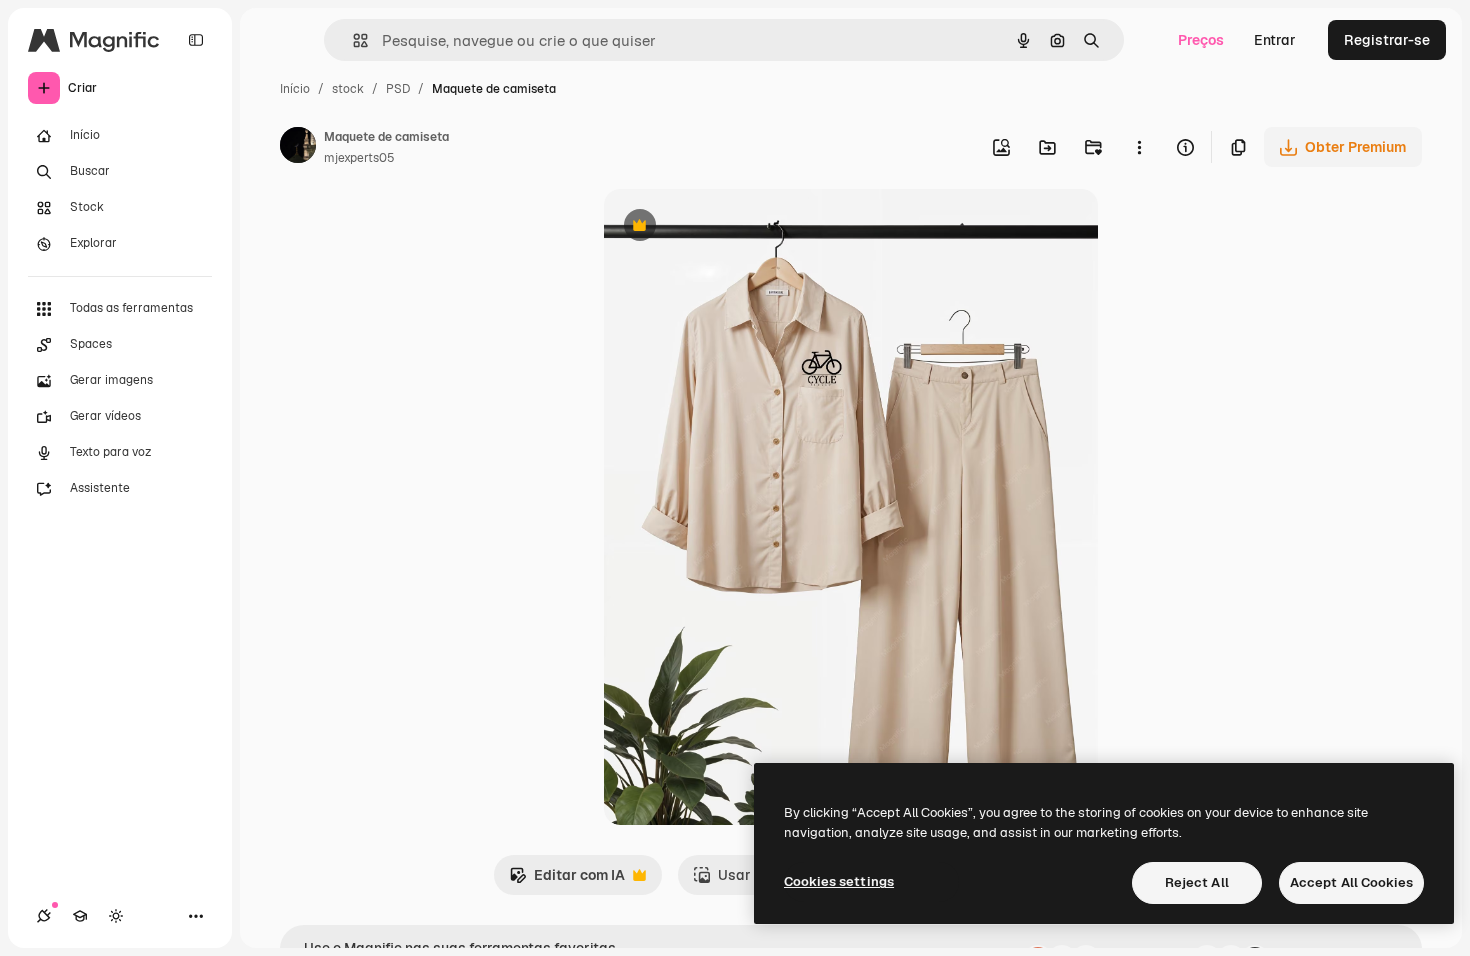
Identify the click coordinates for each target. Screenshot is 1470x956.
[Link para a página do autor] (298, 148)
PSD (398, 89)
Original (732, 227)
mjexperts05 (359, 158)
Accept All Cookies (1351, 882)
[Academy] (80, 916)
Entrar (1275, 40)
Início (295, 89)
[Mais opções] (1139, 147)
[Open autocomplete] (352, 40)
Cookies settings (839, 881)
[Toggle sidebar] (196, 40)
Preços (1201, 40)
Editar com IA (567, 880)
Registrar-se (1387, 40)
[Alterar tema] (116, 916)
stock (348, 89)
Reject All (1197, 882)
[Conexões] (44, 916)
